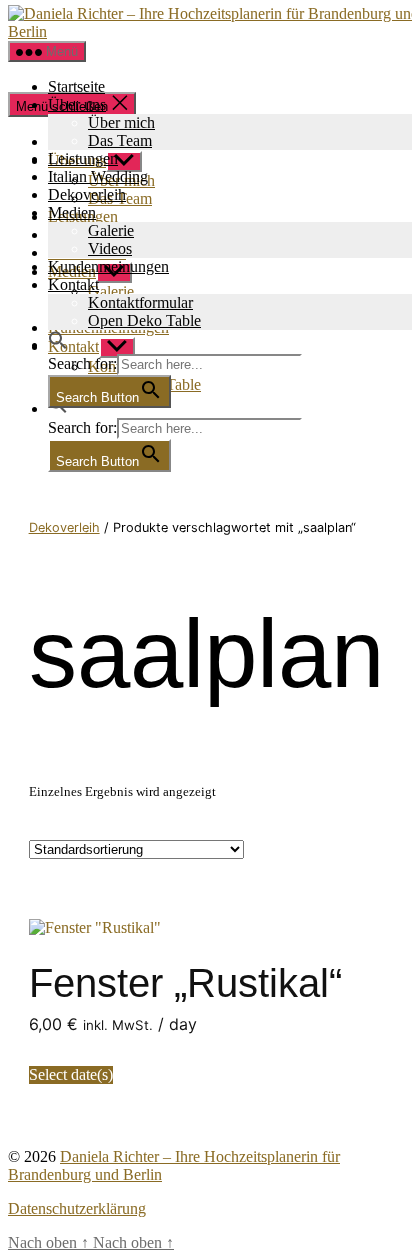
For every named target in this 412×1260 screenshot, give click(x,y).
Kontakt (73, 284)
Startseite (76, 86)
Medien (72, 212)
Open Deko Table (144, 320)
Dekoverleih (87, 194)
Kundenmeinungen (108, 266)
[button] (58, 344)
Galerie (111, 230)
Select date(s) (71, 1074)
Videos (110, 248)
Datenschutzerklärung (77, 1208)
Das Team (120, 140)
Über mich (121, 122)
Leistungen (83, 158)
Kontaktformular (140, 302)
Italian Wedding (98, 176)
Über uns (77, 104)
